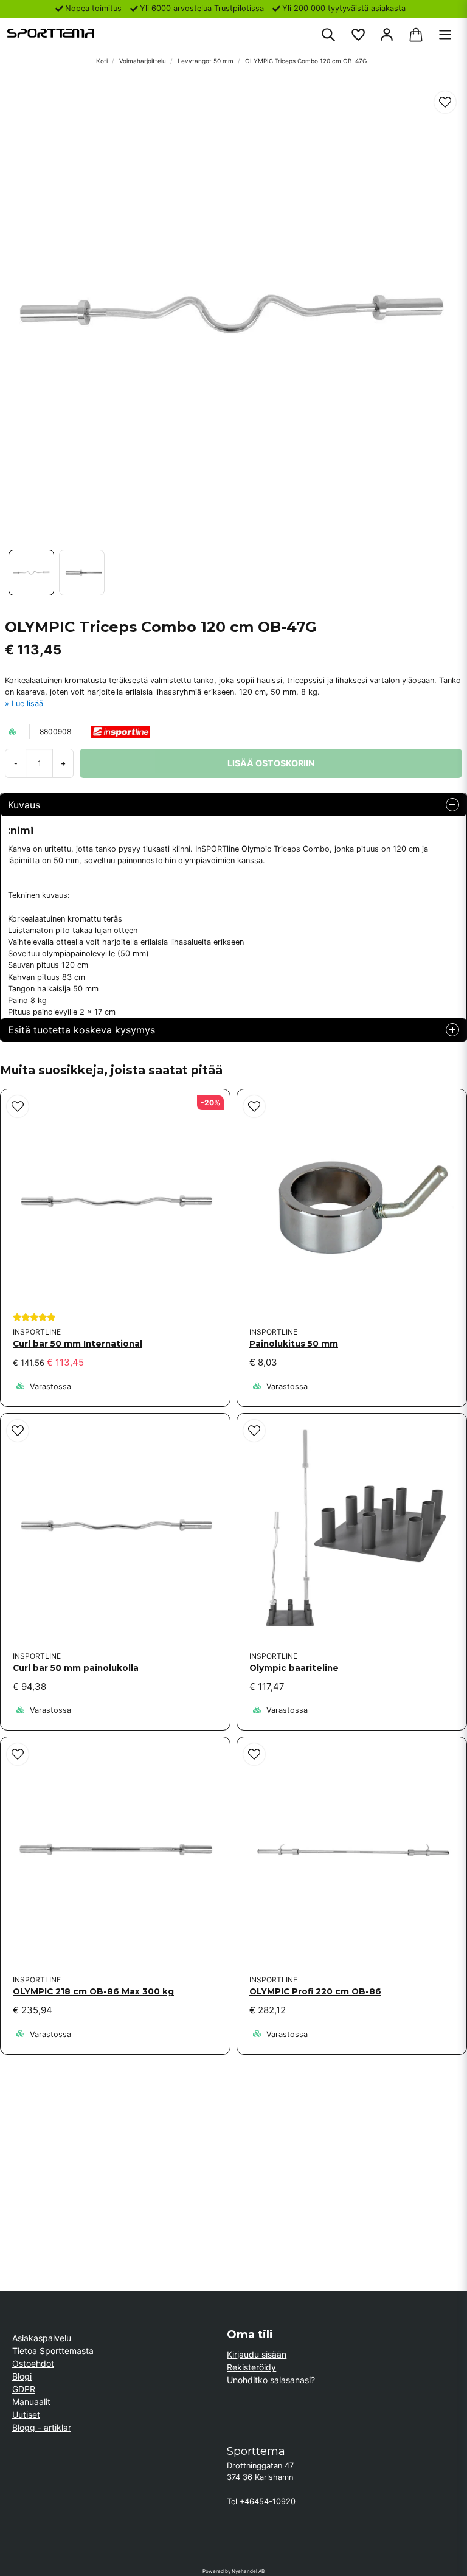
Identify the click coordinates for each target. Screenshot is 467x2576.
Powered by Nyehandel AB (233, 2571)
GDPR (24, 2389)
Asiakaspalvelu (42, 2338)
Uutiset (26, 2415)
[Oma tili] (387, 35)
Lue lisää (27, 703)
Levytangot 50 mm (206, 61)
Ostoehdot (33, 2363)
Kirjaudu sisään (257, 2354)
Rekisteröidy (251, 2367)
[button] (445, 102)
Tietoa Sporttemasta (53, 2351)
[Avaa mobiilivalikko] (445, 35)
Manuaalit (31, 2402)
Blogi (22, 2376)
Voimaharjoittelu (143, 61)
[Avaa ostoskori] (416, 35)
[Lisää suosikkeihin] (358, 35)
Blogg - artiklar (42, 2427)
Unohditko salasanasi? (271, 2380)
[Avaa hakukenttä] (328, 35)
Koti (102, 61)
